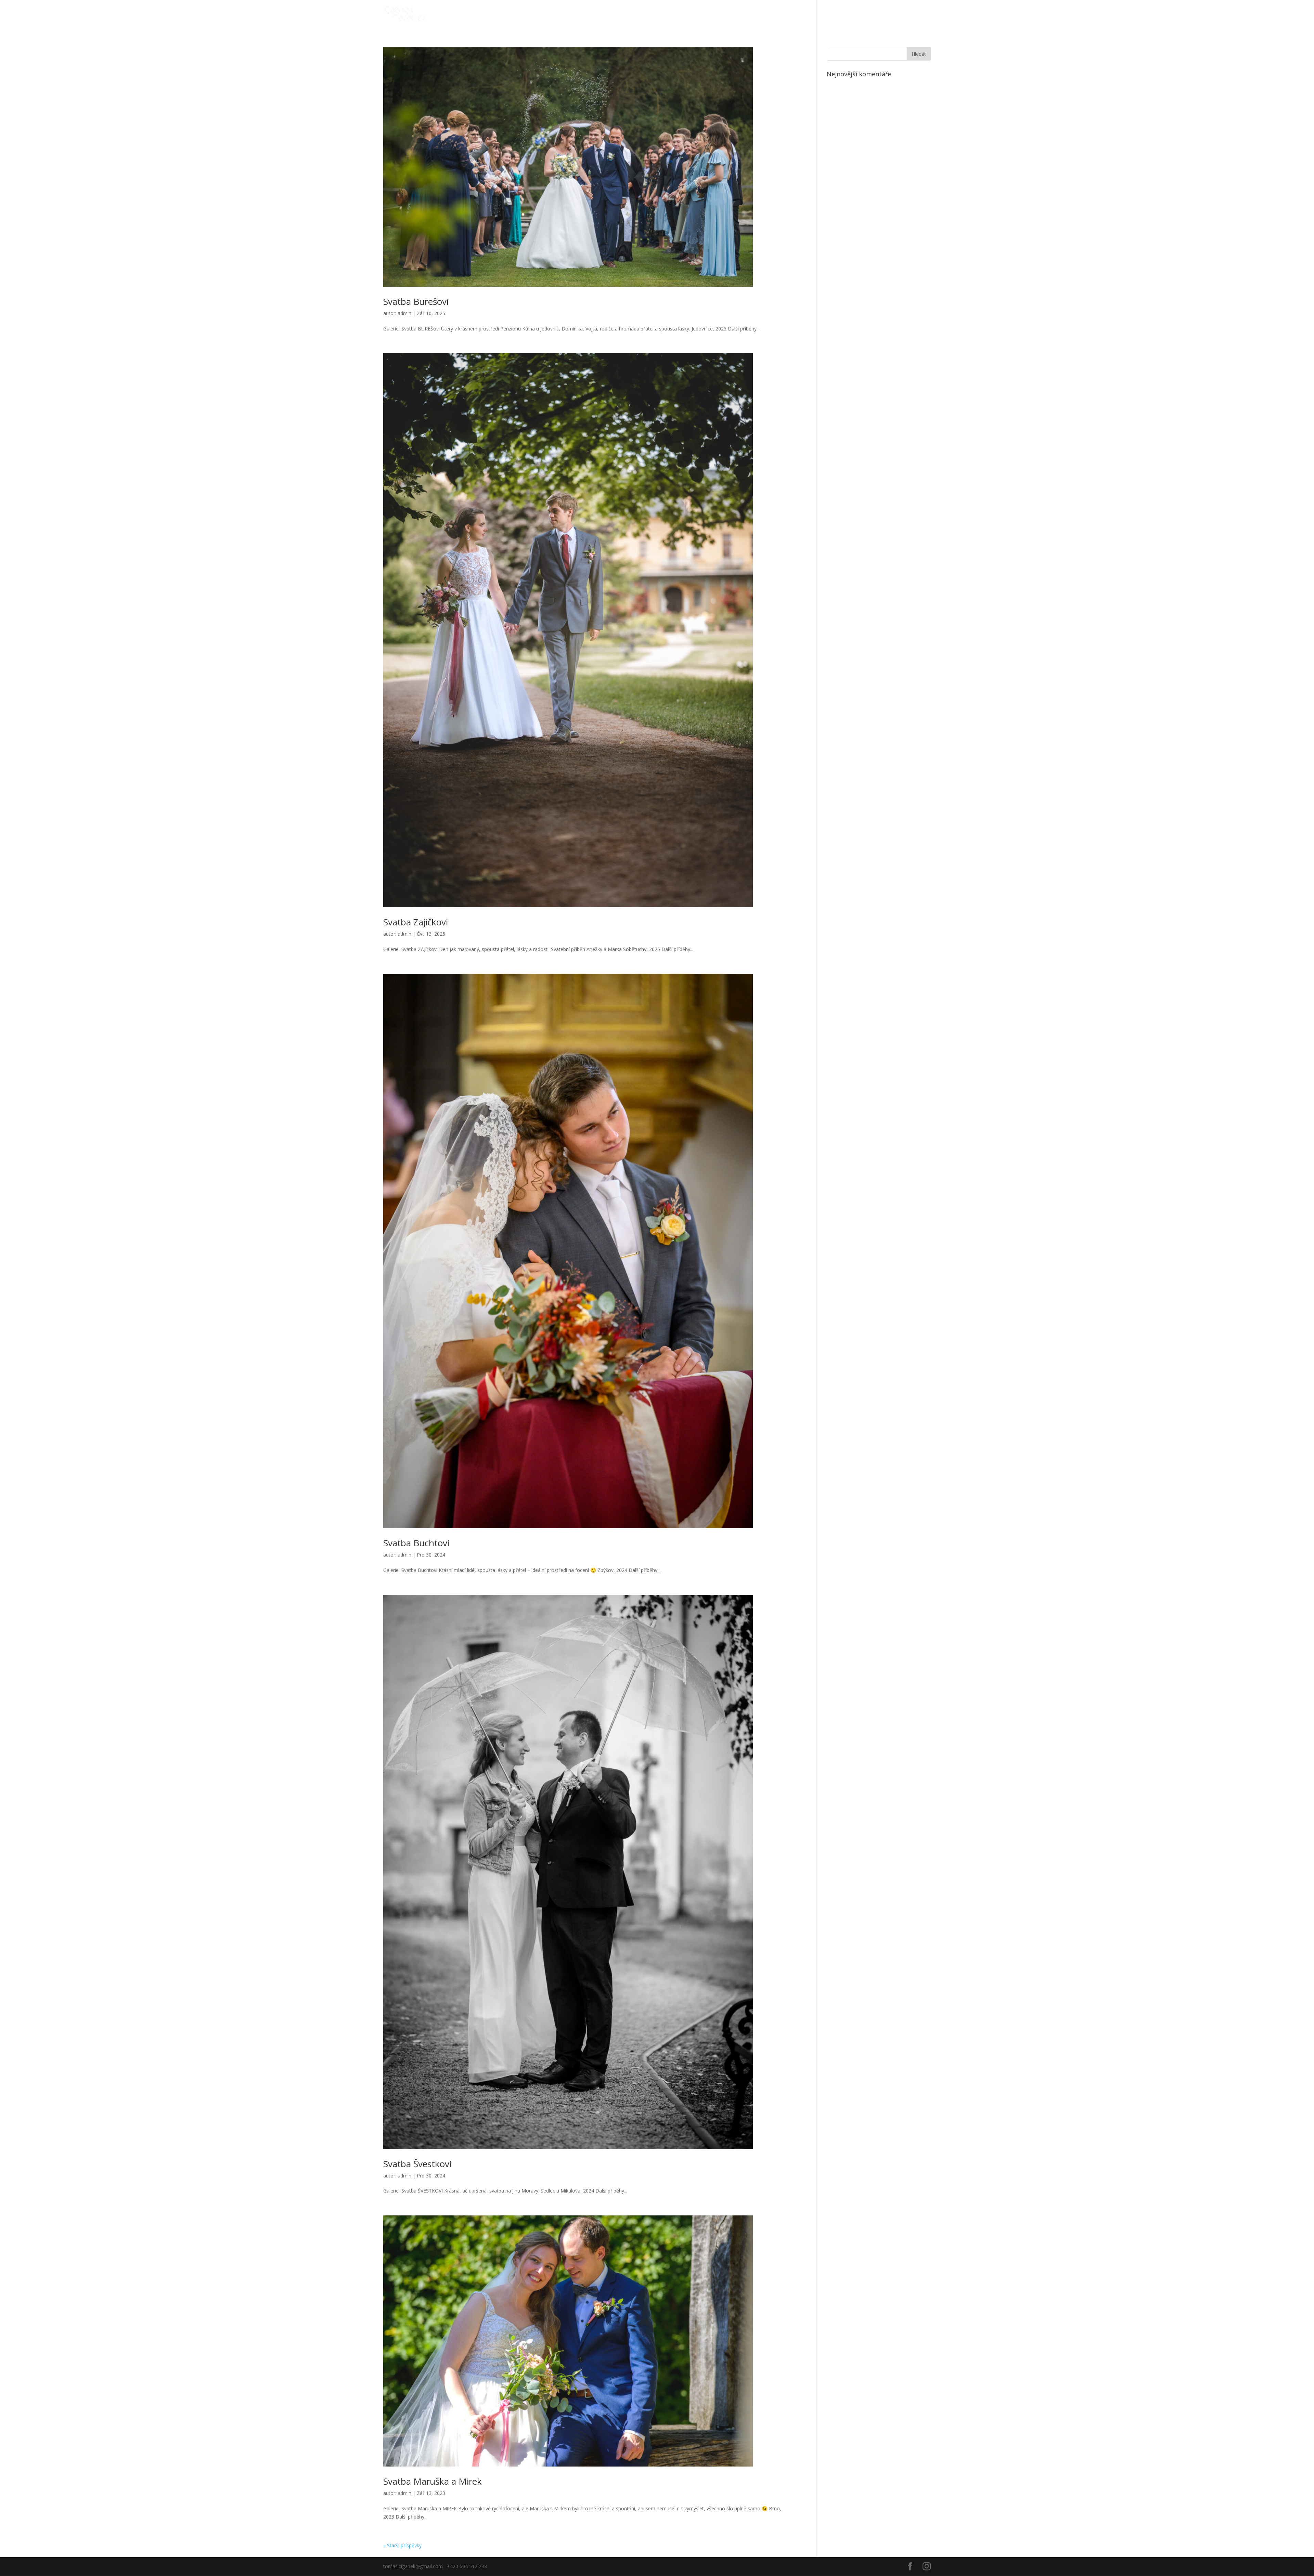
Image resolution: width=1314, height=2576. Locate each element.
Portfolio (867, 14)
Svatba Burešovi (416, 301)
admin (404, 313)
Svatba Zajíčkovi (416, 922)
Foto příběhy (821, 14)
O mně (922, 14)
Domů (785, 14)
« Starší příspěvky (402, 2545)
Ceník (896, 14)
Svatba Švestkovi (417, 2164)
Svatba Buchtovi (416, 1543)
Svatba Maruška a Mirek (433, 2481)
